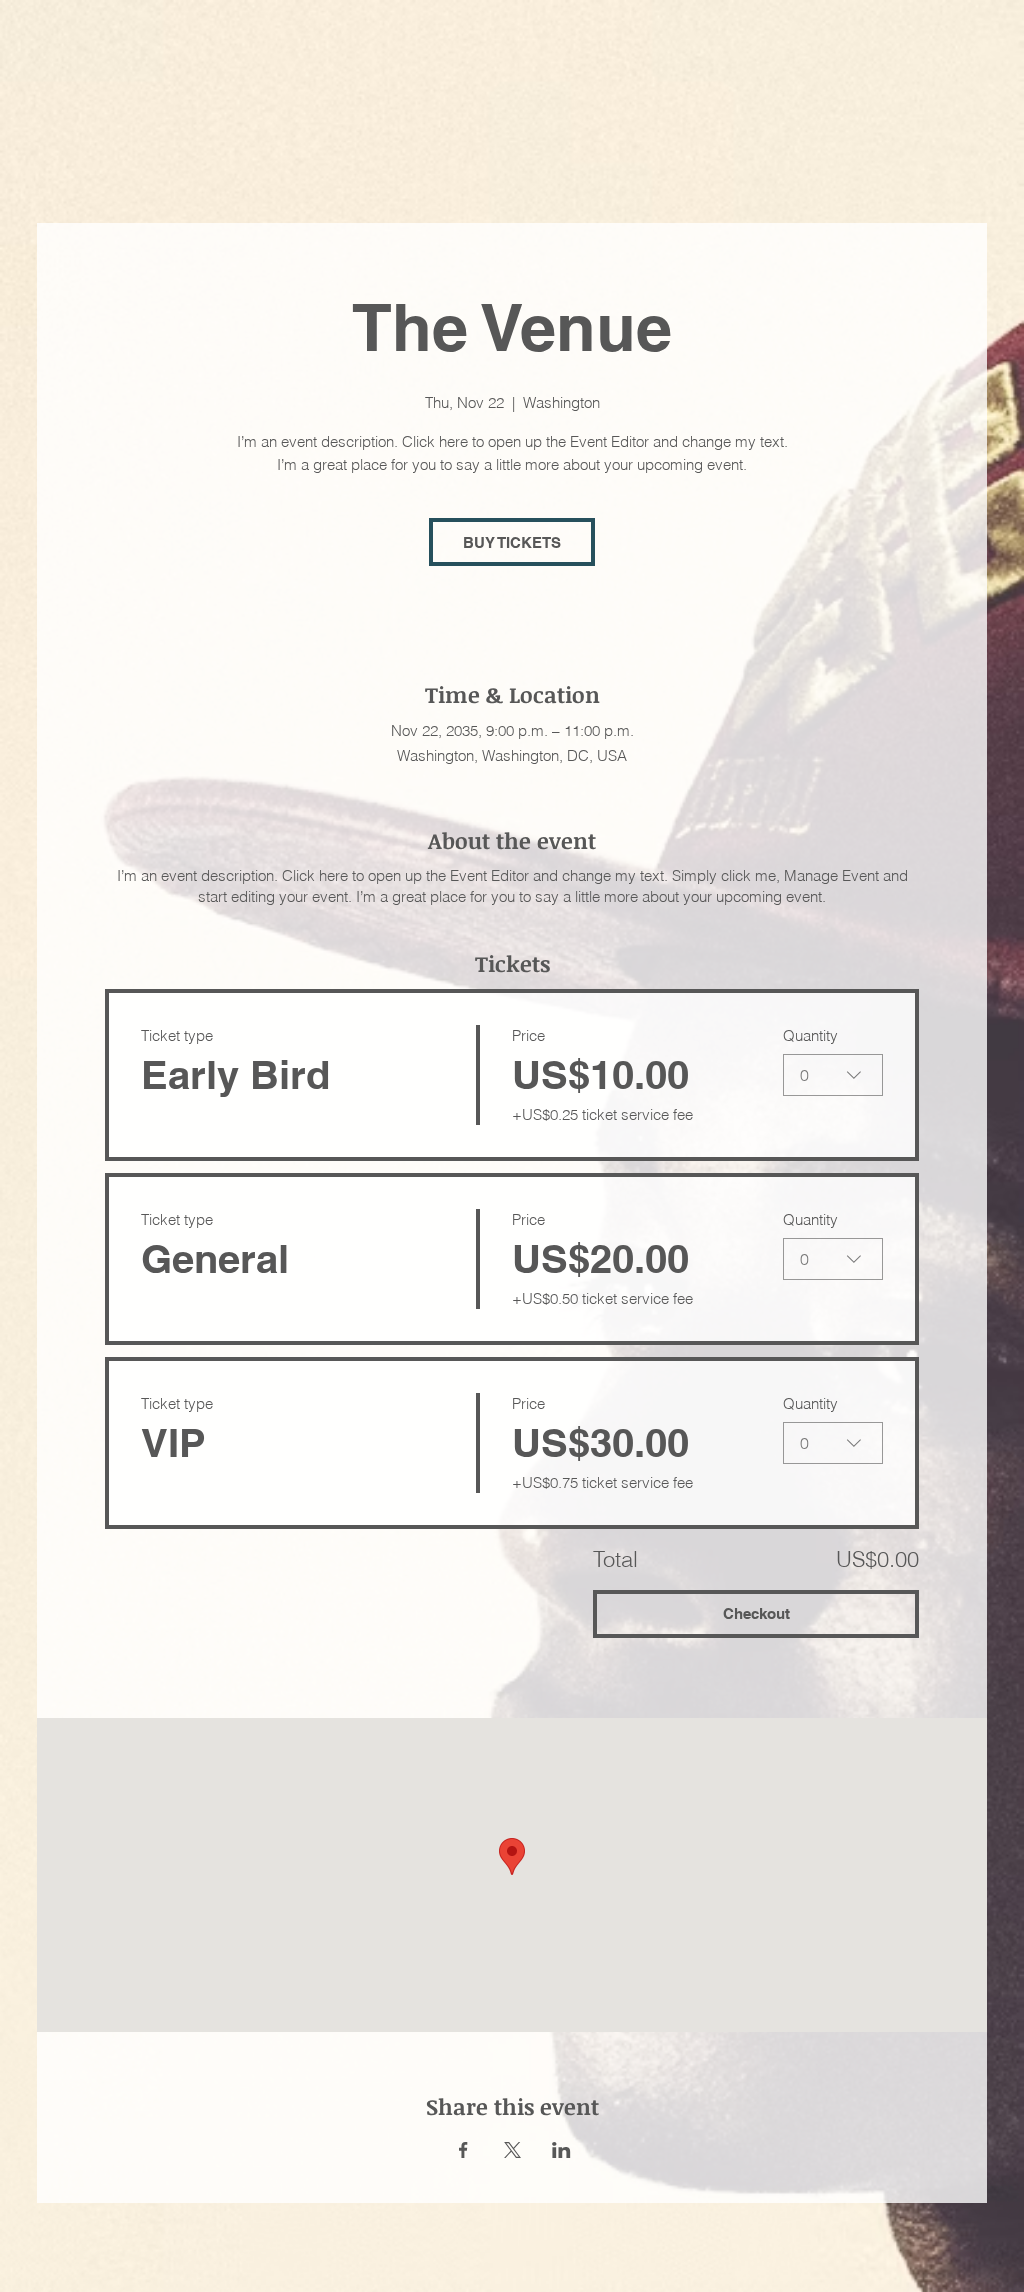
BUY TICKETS (512, 542)
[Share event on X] (512, 2150)
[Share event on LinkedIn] (561, 2150)
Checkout (756, 1613)
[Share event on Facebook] (463, 2150)
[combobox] (833, 1075)
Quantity (810, 1035)
